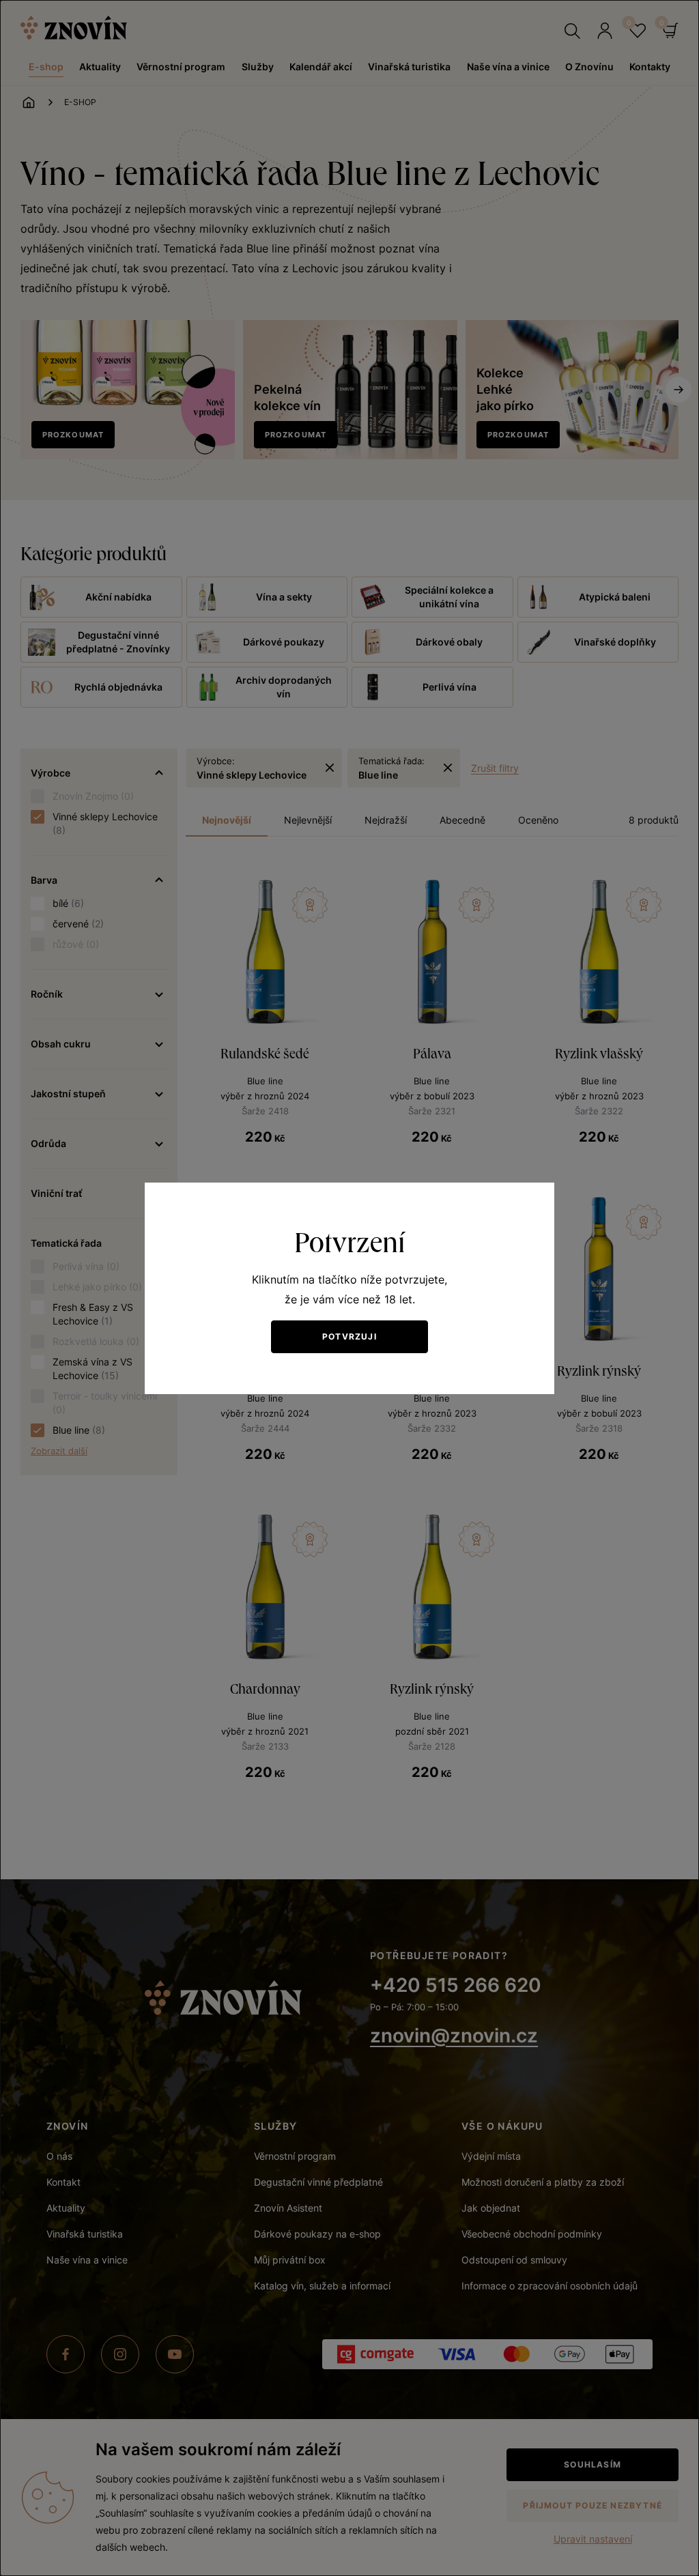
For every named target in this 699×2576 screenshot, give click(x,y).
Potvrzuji (349, 1336)
